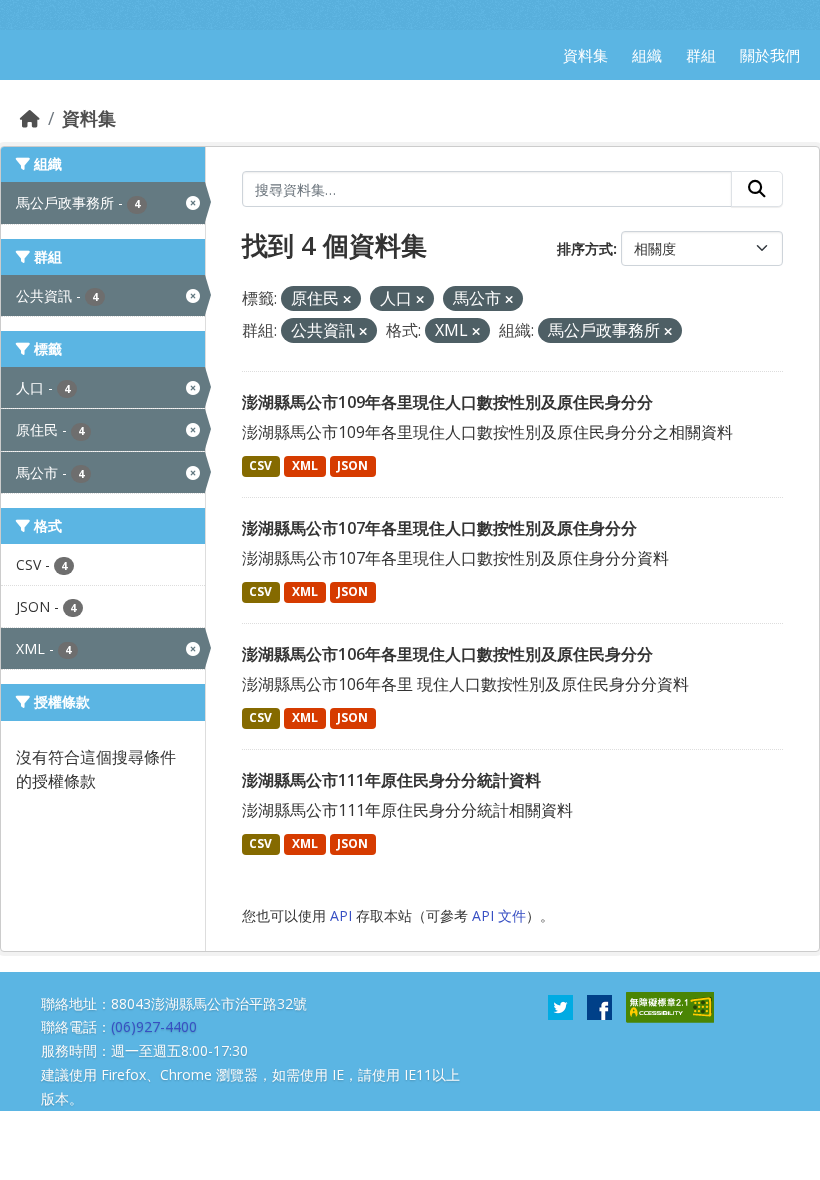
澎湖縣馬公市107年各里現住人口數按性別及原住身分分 (439, 528)
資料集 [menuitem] (585, 55)
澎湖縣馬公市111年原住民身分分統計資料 (391, 780)
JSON (352, 465)
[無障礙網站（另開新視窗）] (670, 1005)
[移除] (347, 299)
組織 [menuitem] (647, 55)
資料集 (89, 118)
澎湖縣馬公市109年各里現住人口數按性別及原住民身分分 (447, 402)
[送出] (757, 189)
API (341, 915)
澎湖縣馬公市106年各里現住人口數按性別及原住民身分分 (447, 654)
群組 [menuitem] (701, 55)
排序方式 (585, 248)
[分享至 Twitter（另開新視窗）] (560, 1005)
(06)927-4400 (154, 1026)
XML (305, 465)
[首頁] (30, 118)
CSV (260, 465)
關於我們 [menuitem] (770, 55)
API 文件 (499, 915)
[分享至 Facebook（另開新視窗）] (599, 1005)
